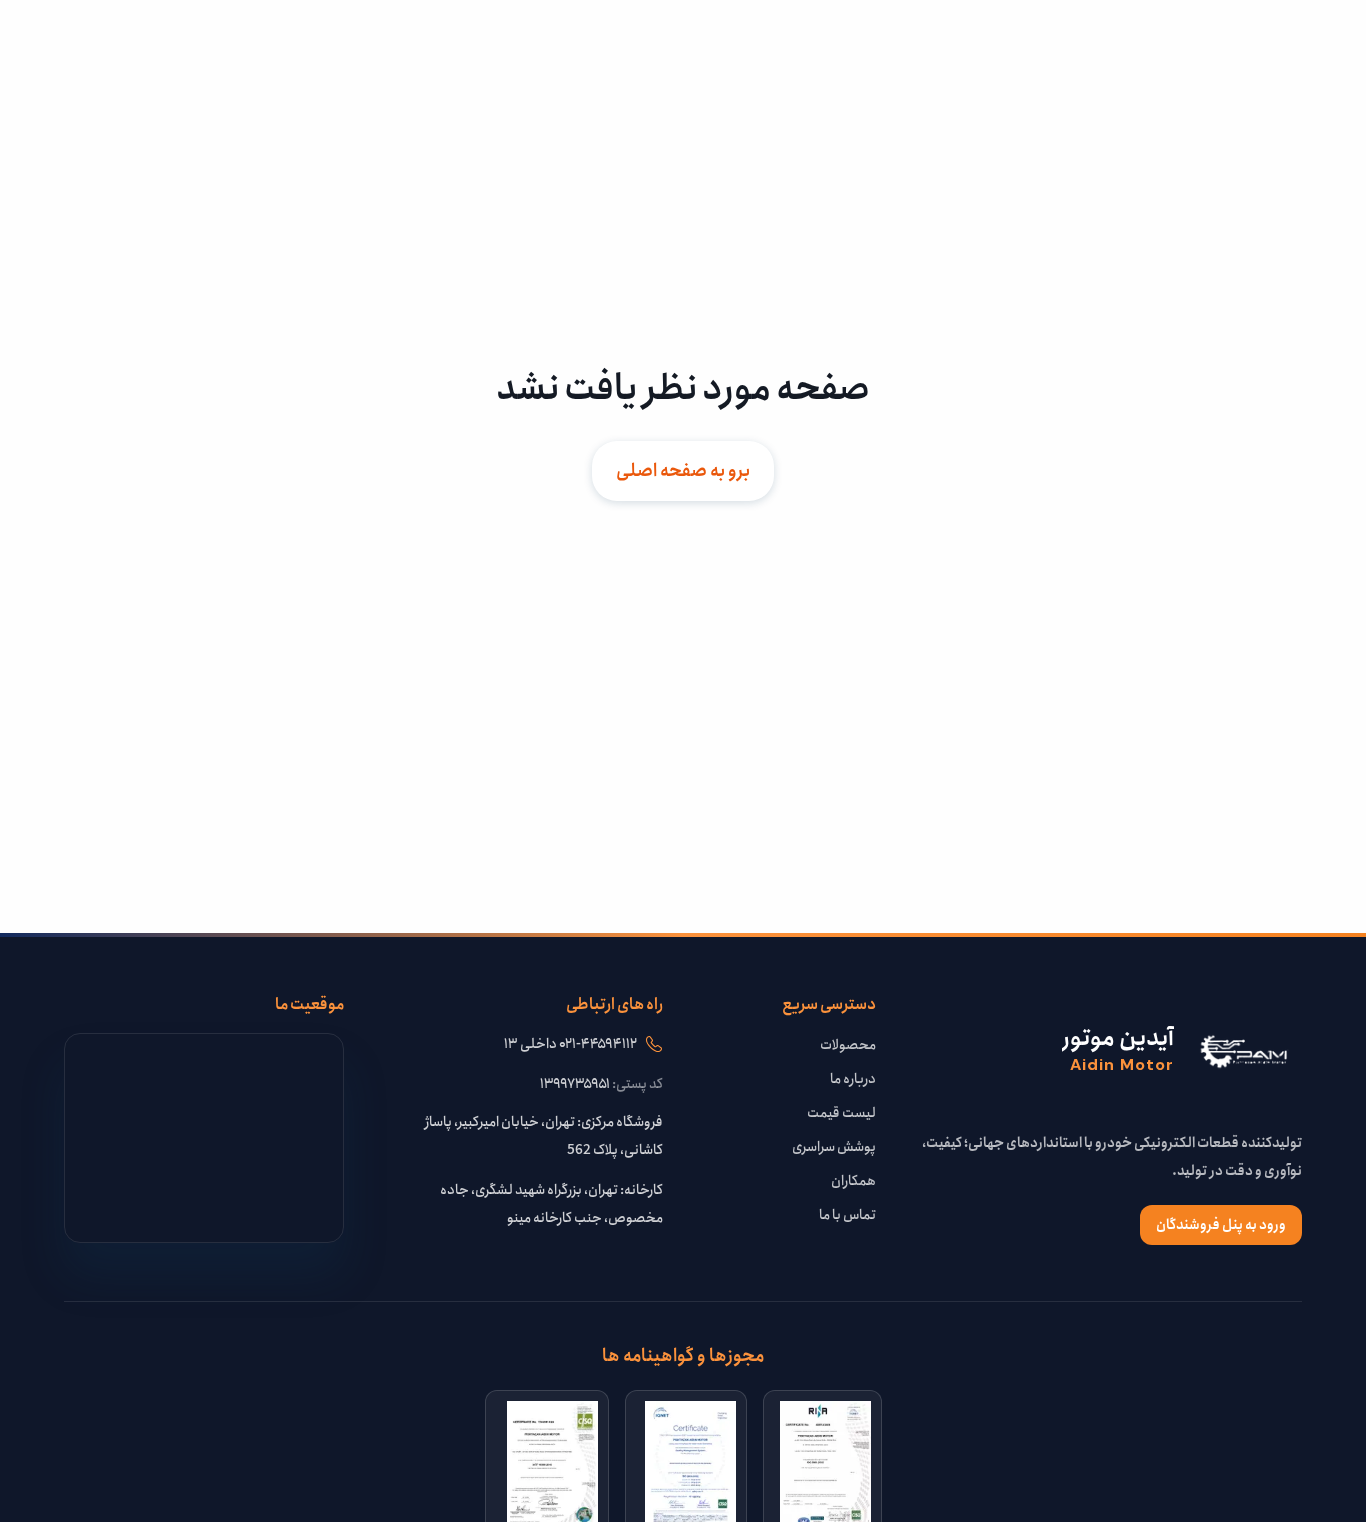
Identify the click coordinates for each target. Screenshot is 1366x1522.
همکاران (853, 1181)
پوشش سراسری (834, 1147)
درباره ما (853, 1079)
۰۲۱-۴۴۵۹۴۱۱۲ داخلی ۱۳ (570, 1044)
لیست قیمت (841, 1113)
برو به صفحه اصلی (683, 471)
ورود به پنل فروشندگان (1221, 1225)
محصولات (848, 1045)
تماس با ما (847, 1215)
